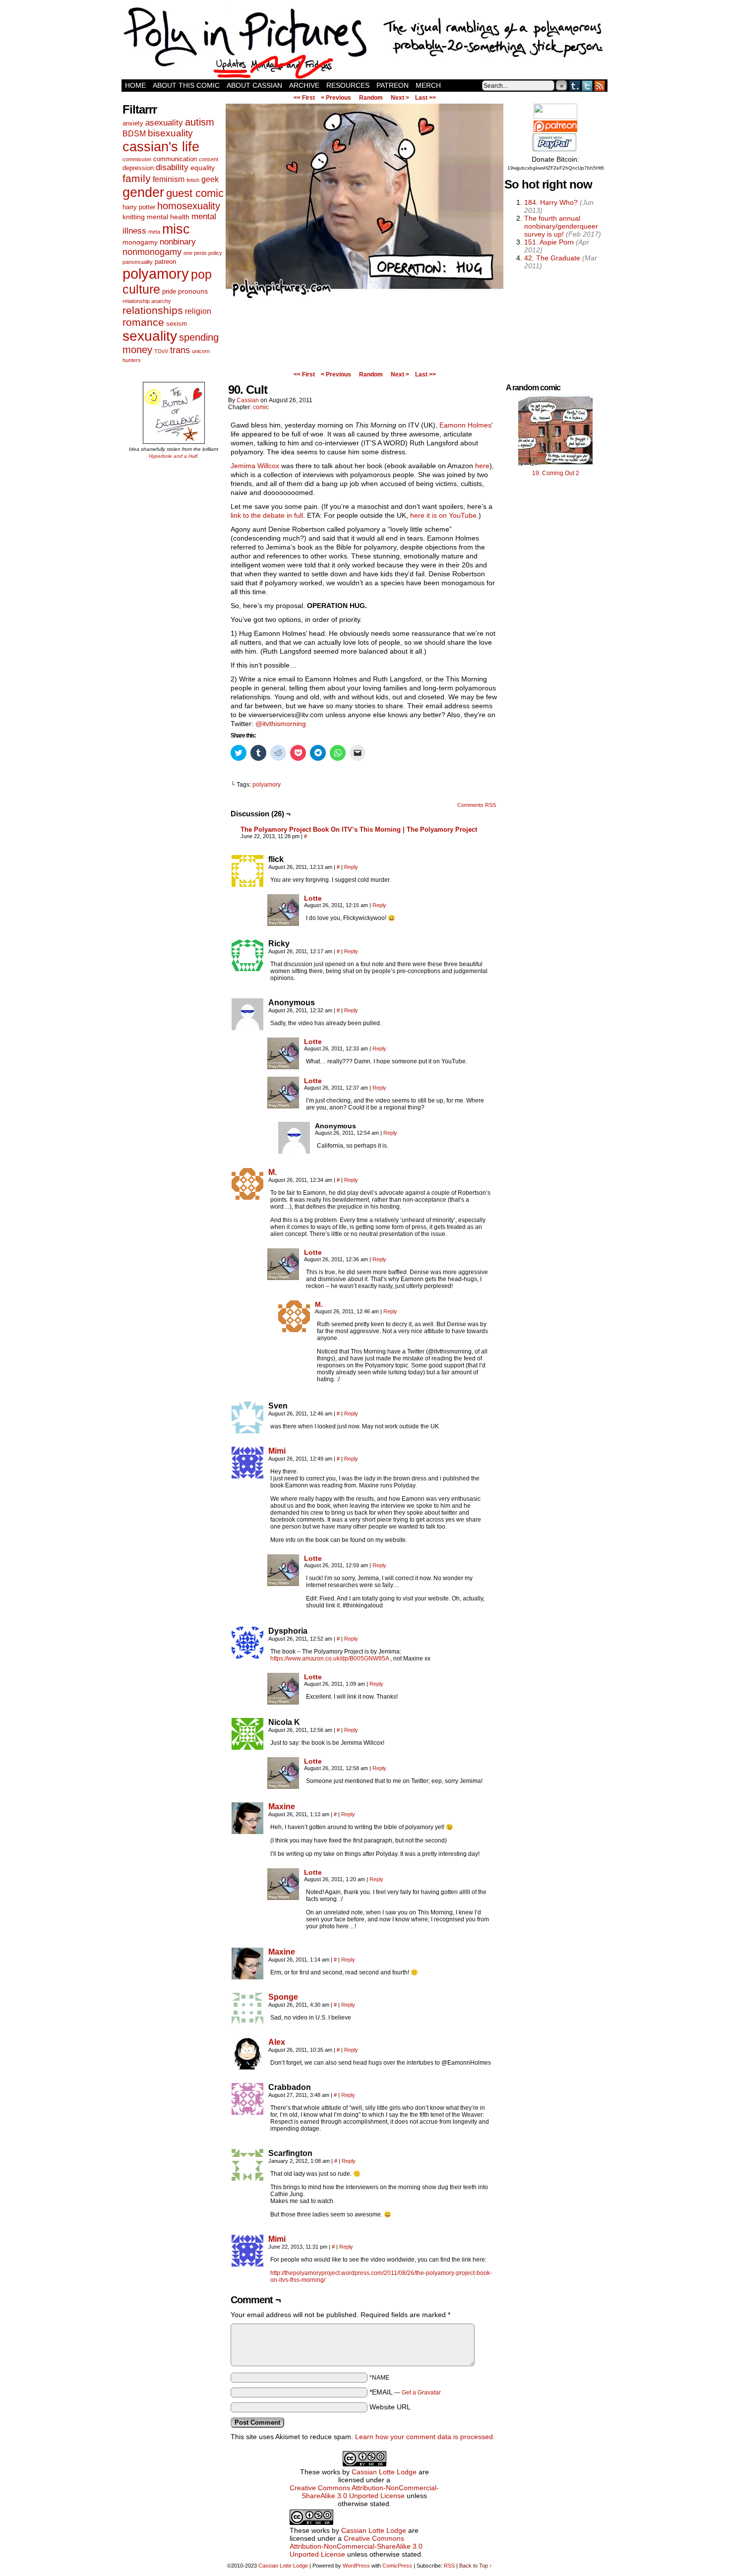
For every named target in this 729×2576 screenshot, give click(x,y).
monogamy (140, 242)
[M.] (247, 1197)
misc (176, 229)
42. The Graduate (552, 258)
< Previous (336, 98)
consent (209, 159)
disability (172, 167)
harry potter (139, 207)
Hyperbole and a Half (173, 456)
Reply (351, 867)
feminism (169, 179)
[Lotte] (283, 923)
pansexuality (138, 262)
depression (138, 168)
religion (198, 311)
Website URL (390, 2407)
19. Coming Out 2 (556, 473)
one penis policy (203, 253)
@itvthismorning (281, 724)
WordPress (356, 2566)
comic (261, 407)
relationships (153, 310)
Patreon (393, 85)
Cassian (248, 400)
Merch (428, 85)
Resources (348, 85)
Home (135, 85)
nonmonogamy (152, 252)
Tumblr (575, 86)
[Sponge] (247, 2022)
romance (143, 322)
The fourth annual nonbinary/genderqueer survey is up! (561, 226)
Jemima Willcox (255, 466)
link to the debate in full (267, 515)
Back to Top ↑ (476, 2566)
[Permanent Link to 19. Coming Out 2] (555, 466)
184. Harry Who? (551, 202)
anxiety (133, 123)
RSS (600, 86)
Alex (277, 2042)
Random (371, 98)
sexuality (150, 336)
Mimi (277, 1451)
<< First (304, 98)
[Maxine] (247, 1832)
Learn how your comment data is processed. (425, 2437)
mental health (168, 217)
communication (175, 159)
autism (200, 122)
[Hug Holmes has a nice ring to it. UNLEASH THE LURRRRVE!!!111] (364, 298)
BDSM (134, 134)
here (482, 466)
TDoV (161, 351)
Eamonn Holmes (465, 425)
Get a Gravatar (421, 2392)
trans (180, 350)
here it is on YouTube (443, 515)
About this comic (186, 85)
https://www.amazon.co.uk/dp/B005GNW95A (330, 1658)
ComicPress (397, 2566)
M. (273, 1172)
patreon (165, 262)
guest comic (195, 193)
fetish (193, 180)
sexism (177, 324)
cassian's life (161, 147)
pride (169, 291)
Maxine (282, 1807)
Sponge (283, 1997)
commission (137, 159)
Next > (400, 98)
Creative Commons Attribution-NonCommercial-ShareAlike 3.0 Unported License (364, 2492)
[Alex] (247, 2067)
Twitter (587, 86)
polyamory (156, 274)
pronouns (193, 291)
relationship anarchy (147, 301)
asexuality (164, 123)
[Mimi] (247, 1476)
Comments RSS (477, 805)
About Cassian (254, 85)
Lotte (313, 898)
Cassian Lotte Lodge (384, 2472)
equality (203, 168)
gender (143, 192)
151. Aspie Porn (549, 242)
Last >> (425, 98)
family (137, 178)
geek (210, 179)
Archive (304, 85)
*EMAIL (405, 2392)
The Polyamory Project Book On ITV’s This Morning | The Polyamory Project (359, 829)
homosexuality (189, 206)
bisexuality (170, 133)
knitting (134, 217)
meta (154, 232)
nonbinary (178, 242)
